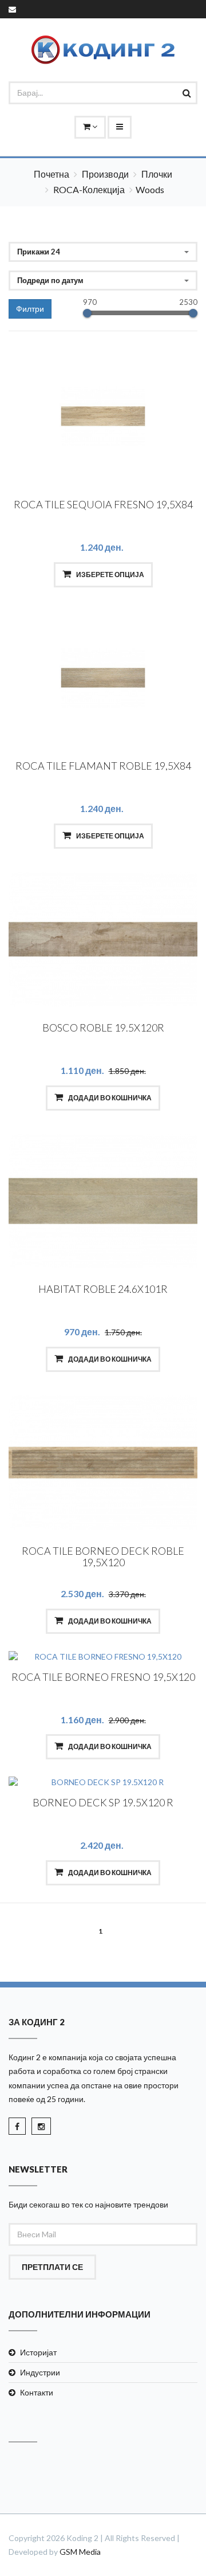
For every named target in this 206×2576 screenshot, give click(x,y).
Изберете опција (110, 575)
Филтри (30, 309)
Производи (105, 174)
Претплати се (52, 2267)
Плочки (157, 174)
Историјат (38, 2352)
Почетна (51, 174)
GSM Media (80, 2552)
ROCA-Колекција (89, 189)
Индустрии (40, 2372)
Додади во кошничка (109, 1098)
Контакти (37, 2392)
